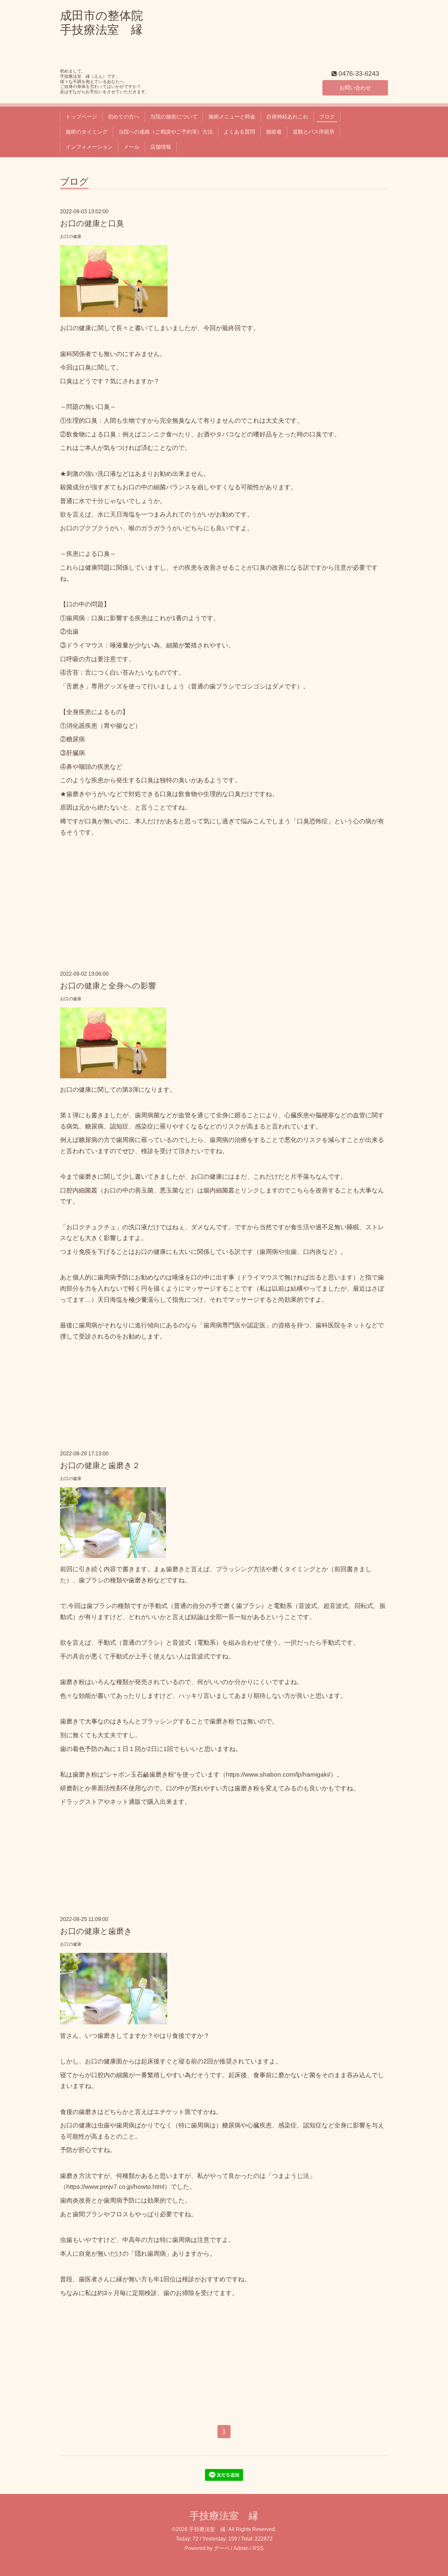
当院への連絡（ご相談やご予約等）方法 (166, 132)
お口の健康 (71, 236)
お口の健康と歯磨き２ (100, 1465)
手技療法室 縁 (224, 2516)
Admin (241, 2548)
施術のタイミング (87, 132)
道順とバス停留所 (314, 132)
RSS (258, 2548)
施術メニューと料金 (232, 117)
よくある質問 (239, 132)
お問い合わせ (355, 88)
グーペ (222, 2548)
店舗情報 (161, 147)
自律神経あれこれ (287, 117)
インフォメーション (89, 147)
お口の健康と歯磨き (96, 1931)
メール (132, 147)
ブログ (327, 117)
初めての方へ (124, 117)
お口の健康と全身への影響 (108, 986)
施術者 (274, 132)
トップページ (81, 117)
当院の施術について (174, 117)
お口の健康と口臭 (92, 223)
